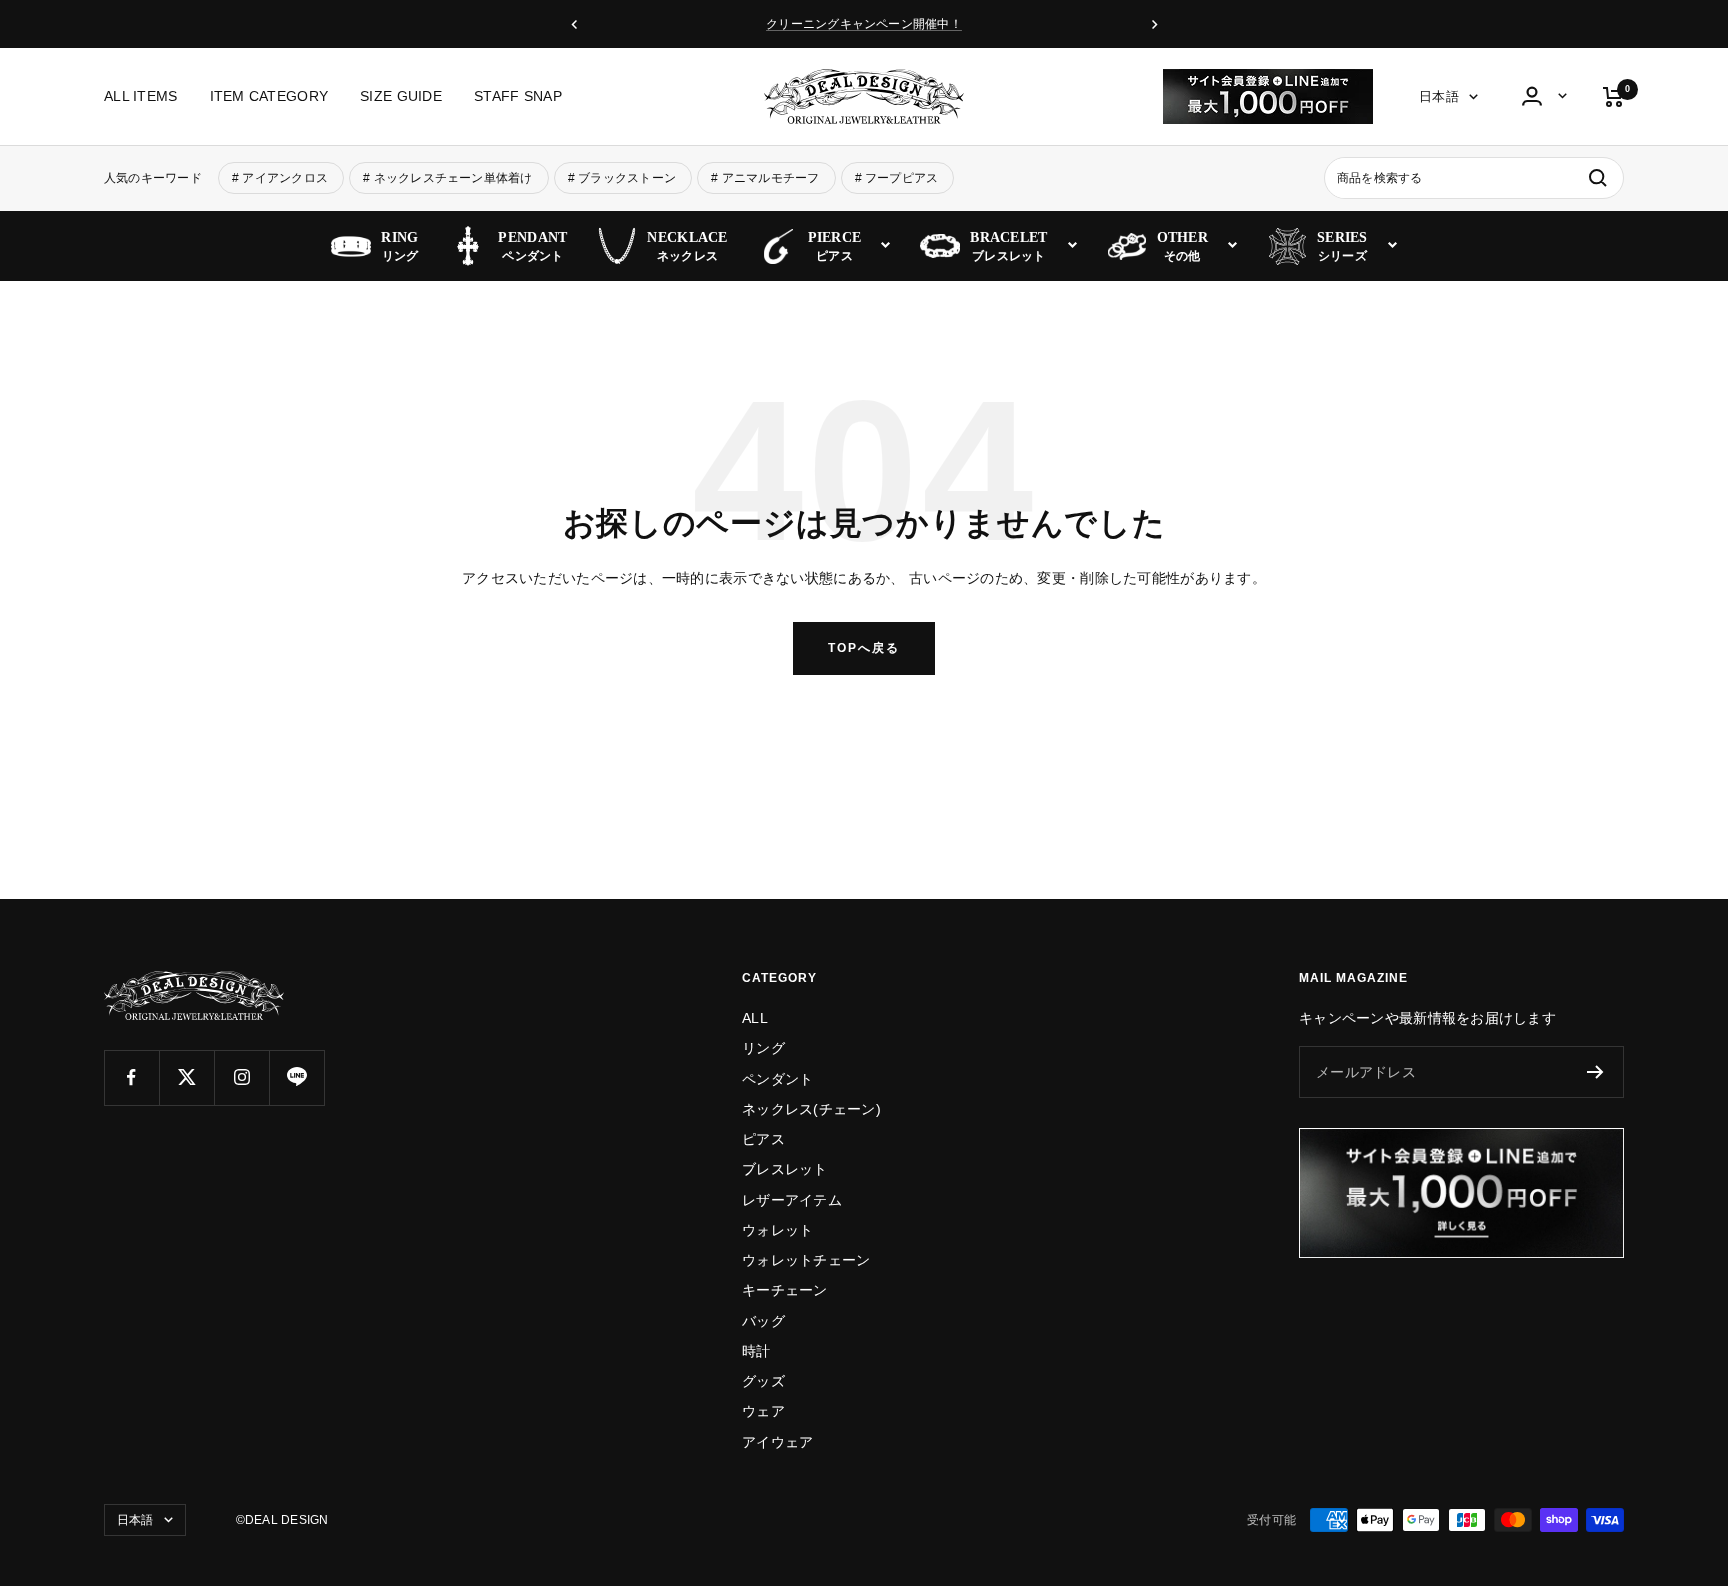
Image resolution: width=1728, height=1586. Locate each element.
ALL (755, 1018)
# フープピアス (897, 178)
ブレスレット (785, 1169)
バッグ (763, 1321)
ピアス (763, 1139)
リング (763, 1048)
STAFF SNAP (518, 97)
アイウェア (777, 1442)
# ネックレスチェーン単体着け (448, 178)
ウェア (763, 1411)
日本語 (1439, 97)
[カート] (1613, 97)
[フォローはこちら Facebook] (131, 1077)
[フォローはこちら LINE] (296, 1077)
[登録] (1595, 1072)
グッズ (763, 1381)
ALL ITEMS (141, 97)
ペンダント (777, 1079)
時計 (756, 1351)
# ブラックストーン (622, 178)
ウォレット (777, 1230)
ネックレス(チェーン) (811, 1109)
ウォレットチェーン (806, 1260)
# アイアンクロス (280, 178)
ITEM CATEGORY (269, 97)
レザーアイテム (792, 1200)
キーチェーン (785, 1290)
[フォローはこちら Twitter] (186, 1077)
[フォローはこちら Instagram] (241, 1077)
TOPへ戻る (864, 648)
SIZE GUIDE (401, 97)
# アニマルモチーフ (765, 178)
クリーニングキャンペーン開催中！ (864, 24)
